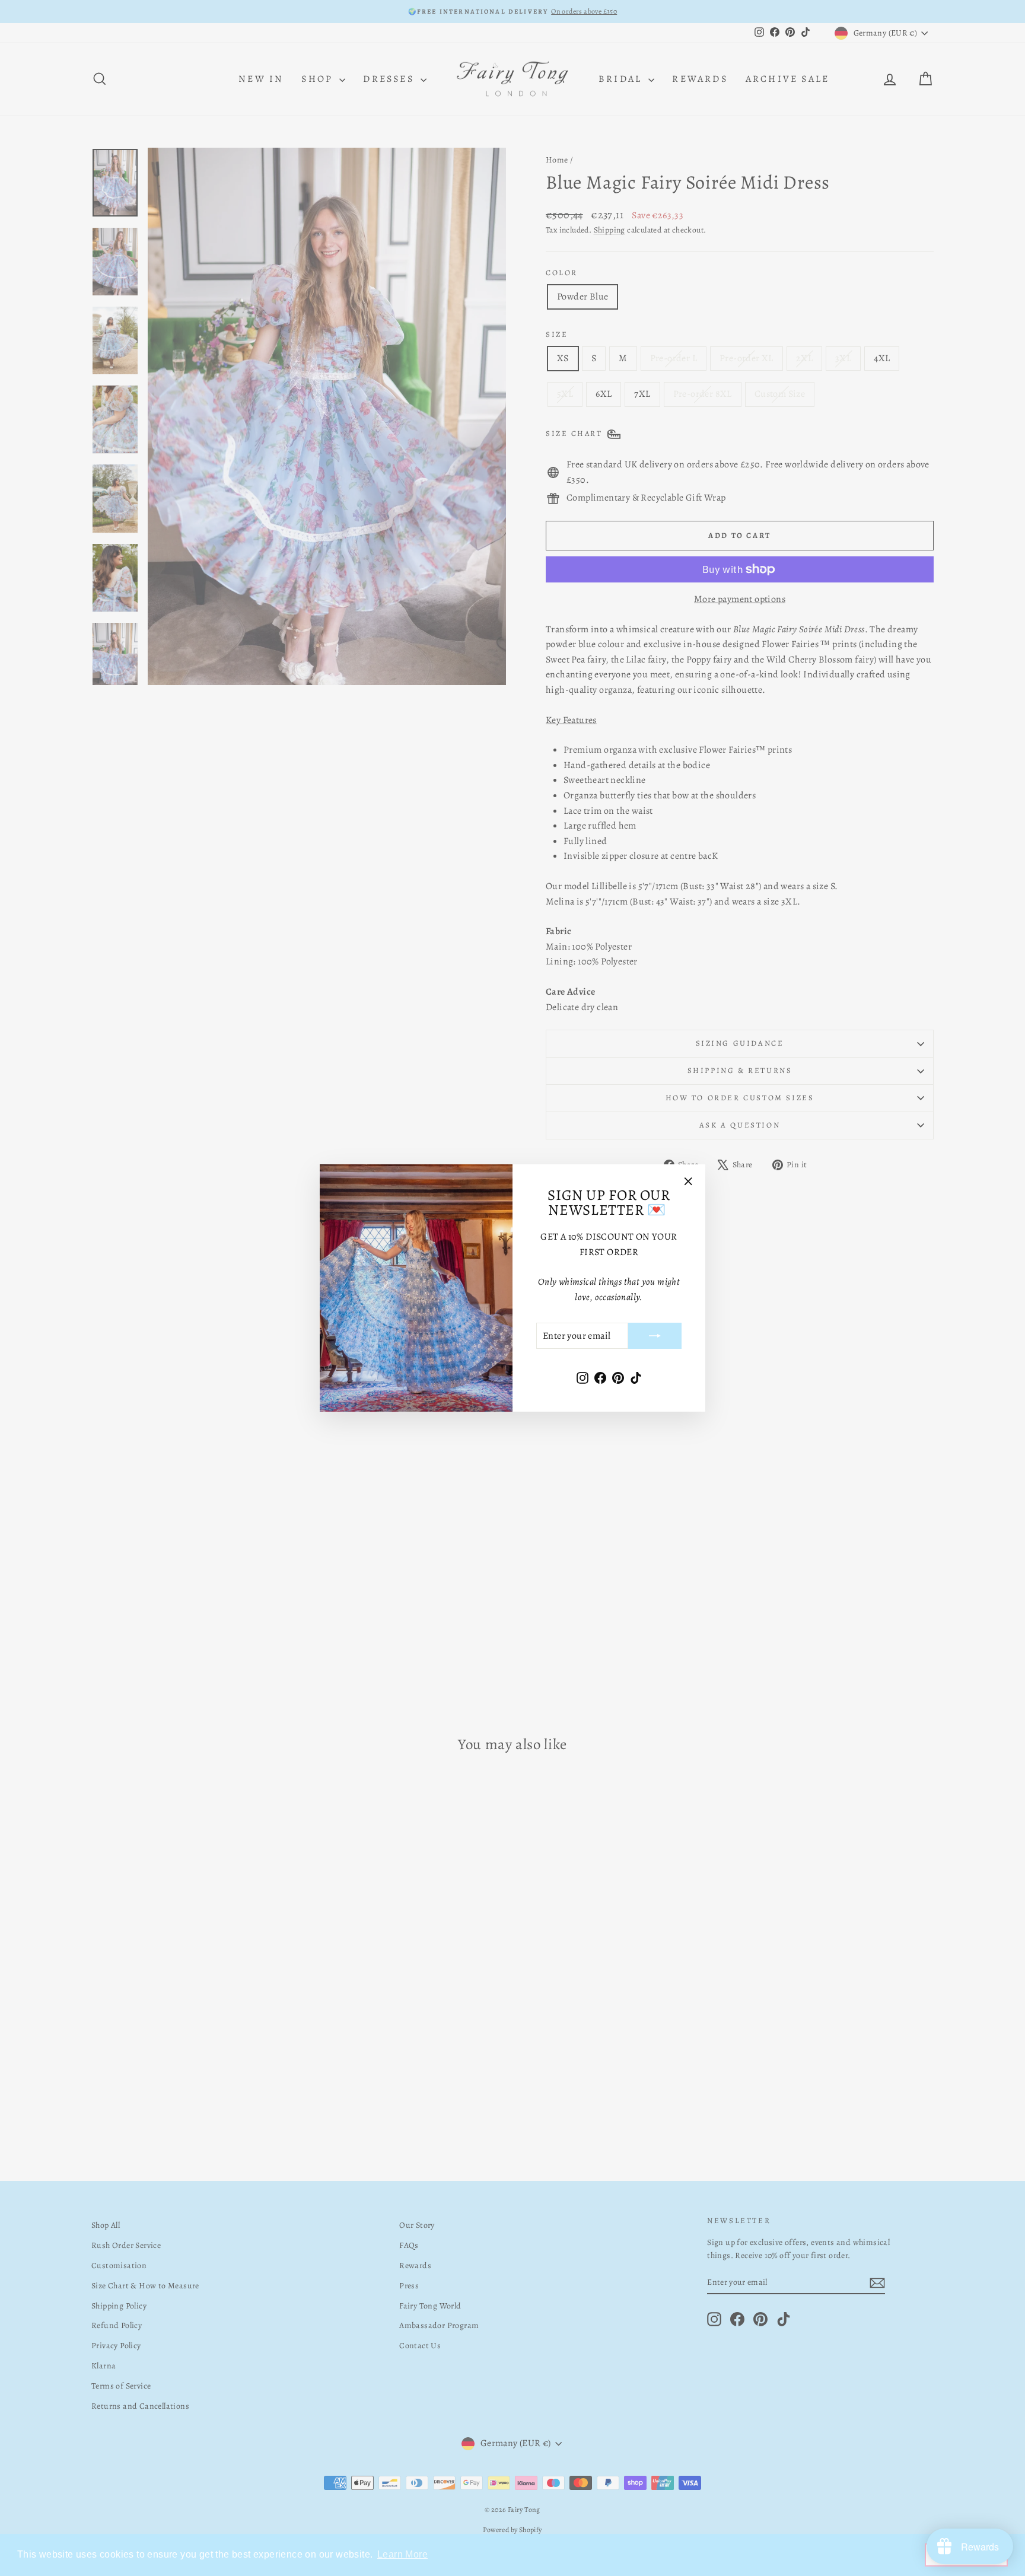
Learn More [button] (402, 2554)
